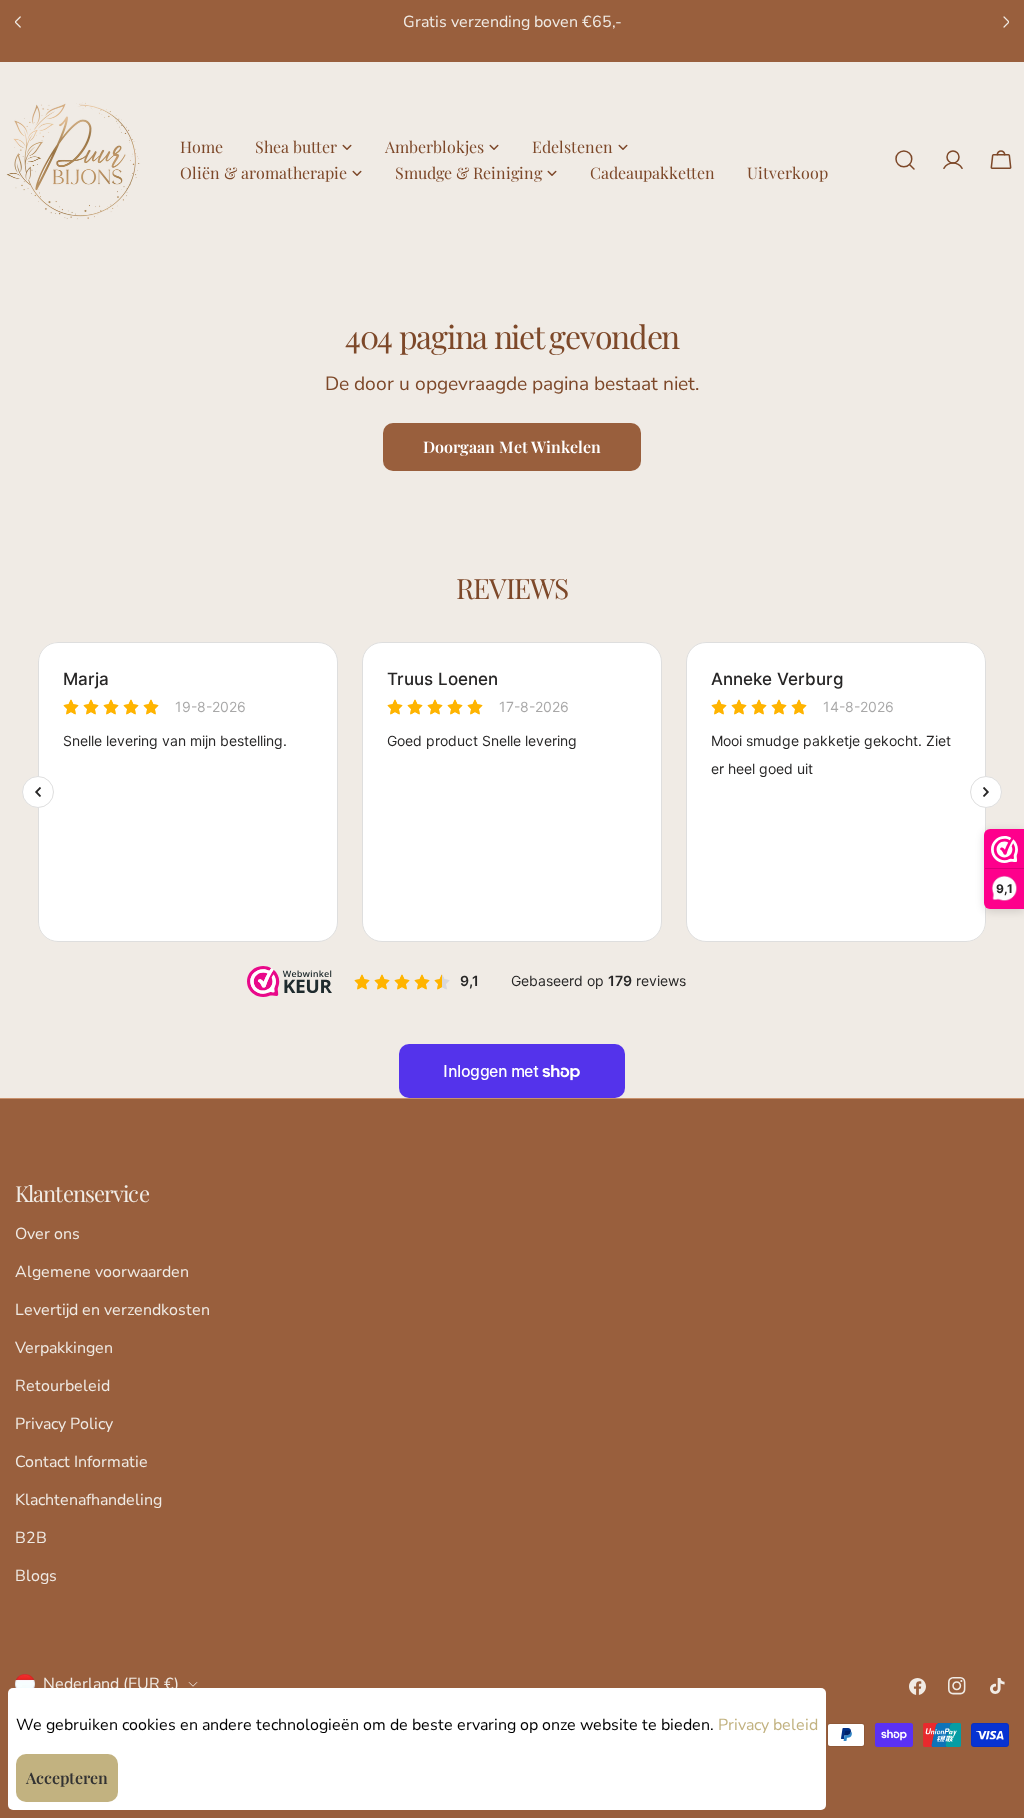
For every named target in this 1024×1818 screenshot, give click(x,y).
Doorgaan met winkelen (512, 446)
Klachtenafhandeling (88, 1500)
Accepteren (67, 1777)
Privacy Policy (64, 1424)
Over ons (47, 1234)
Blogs (36, 1576)
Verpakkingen (64, 1348)
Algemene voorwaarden (102, 1272)
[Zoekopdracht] (905, 160)
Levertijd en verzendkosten (112, 1310)
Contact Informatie (81, 1462)
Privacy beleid (768, 1725)
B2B (31, 1538)
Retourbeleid (62, 1386)
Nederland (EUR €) (111, 1684)
